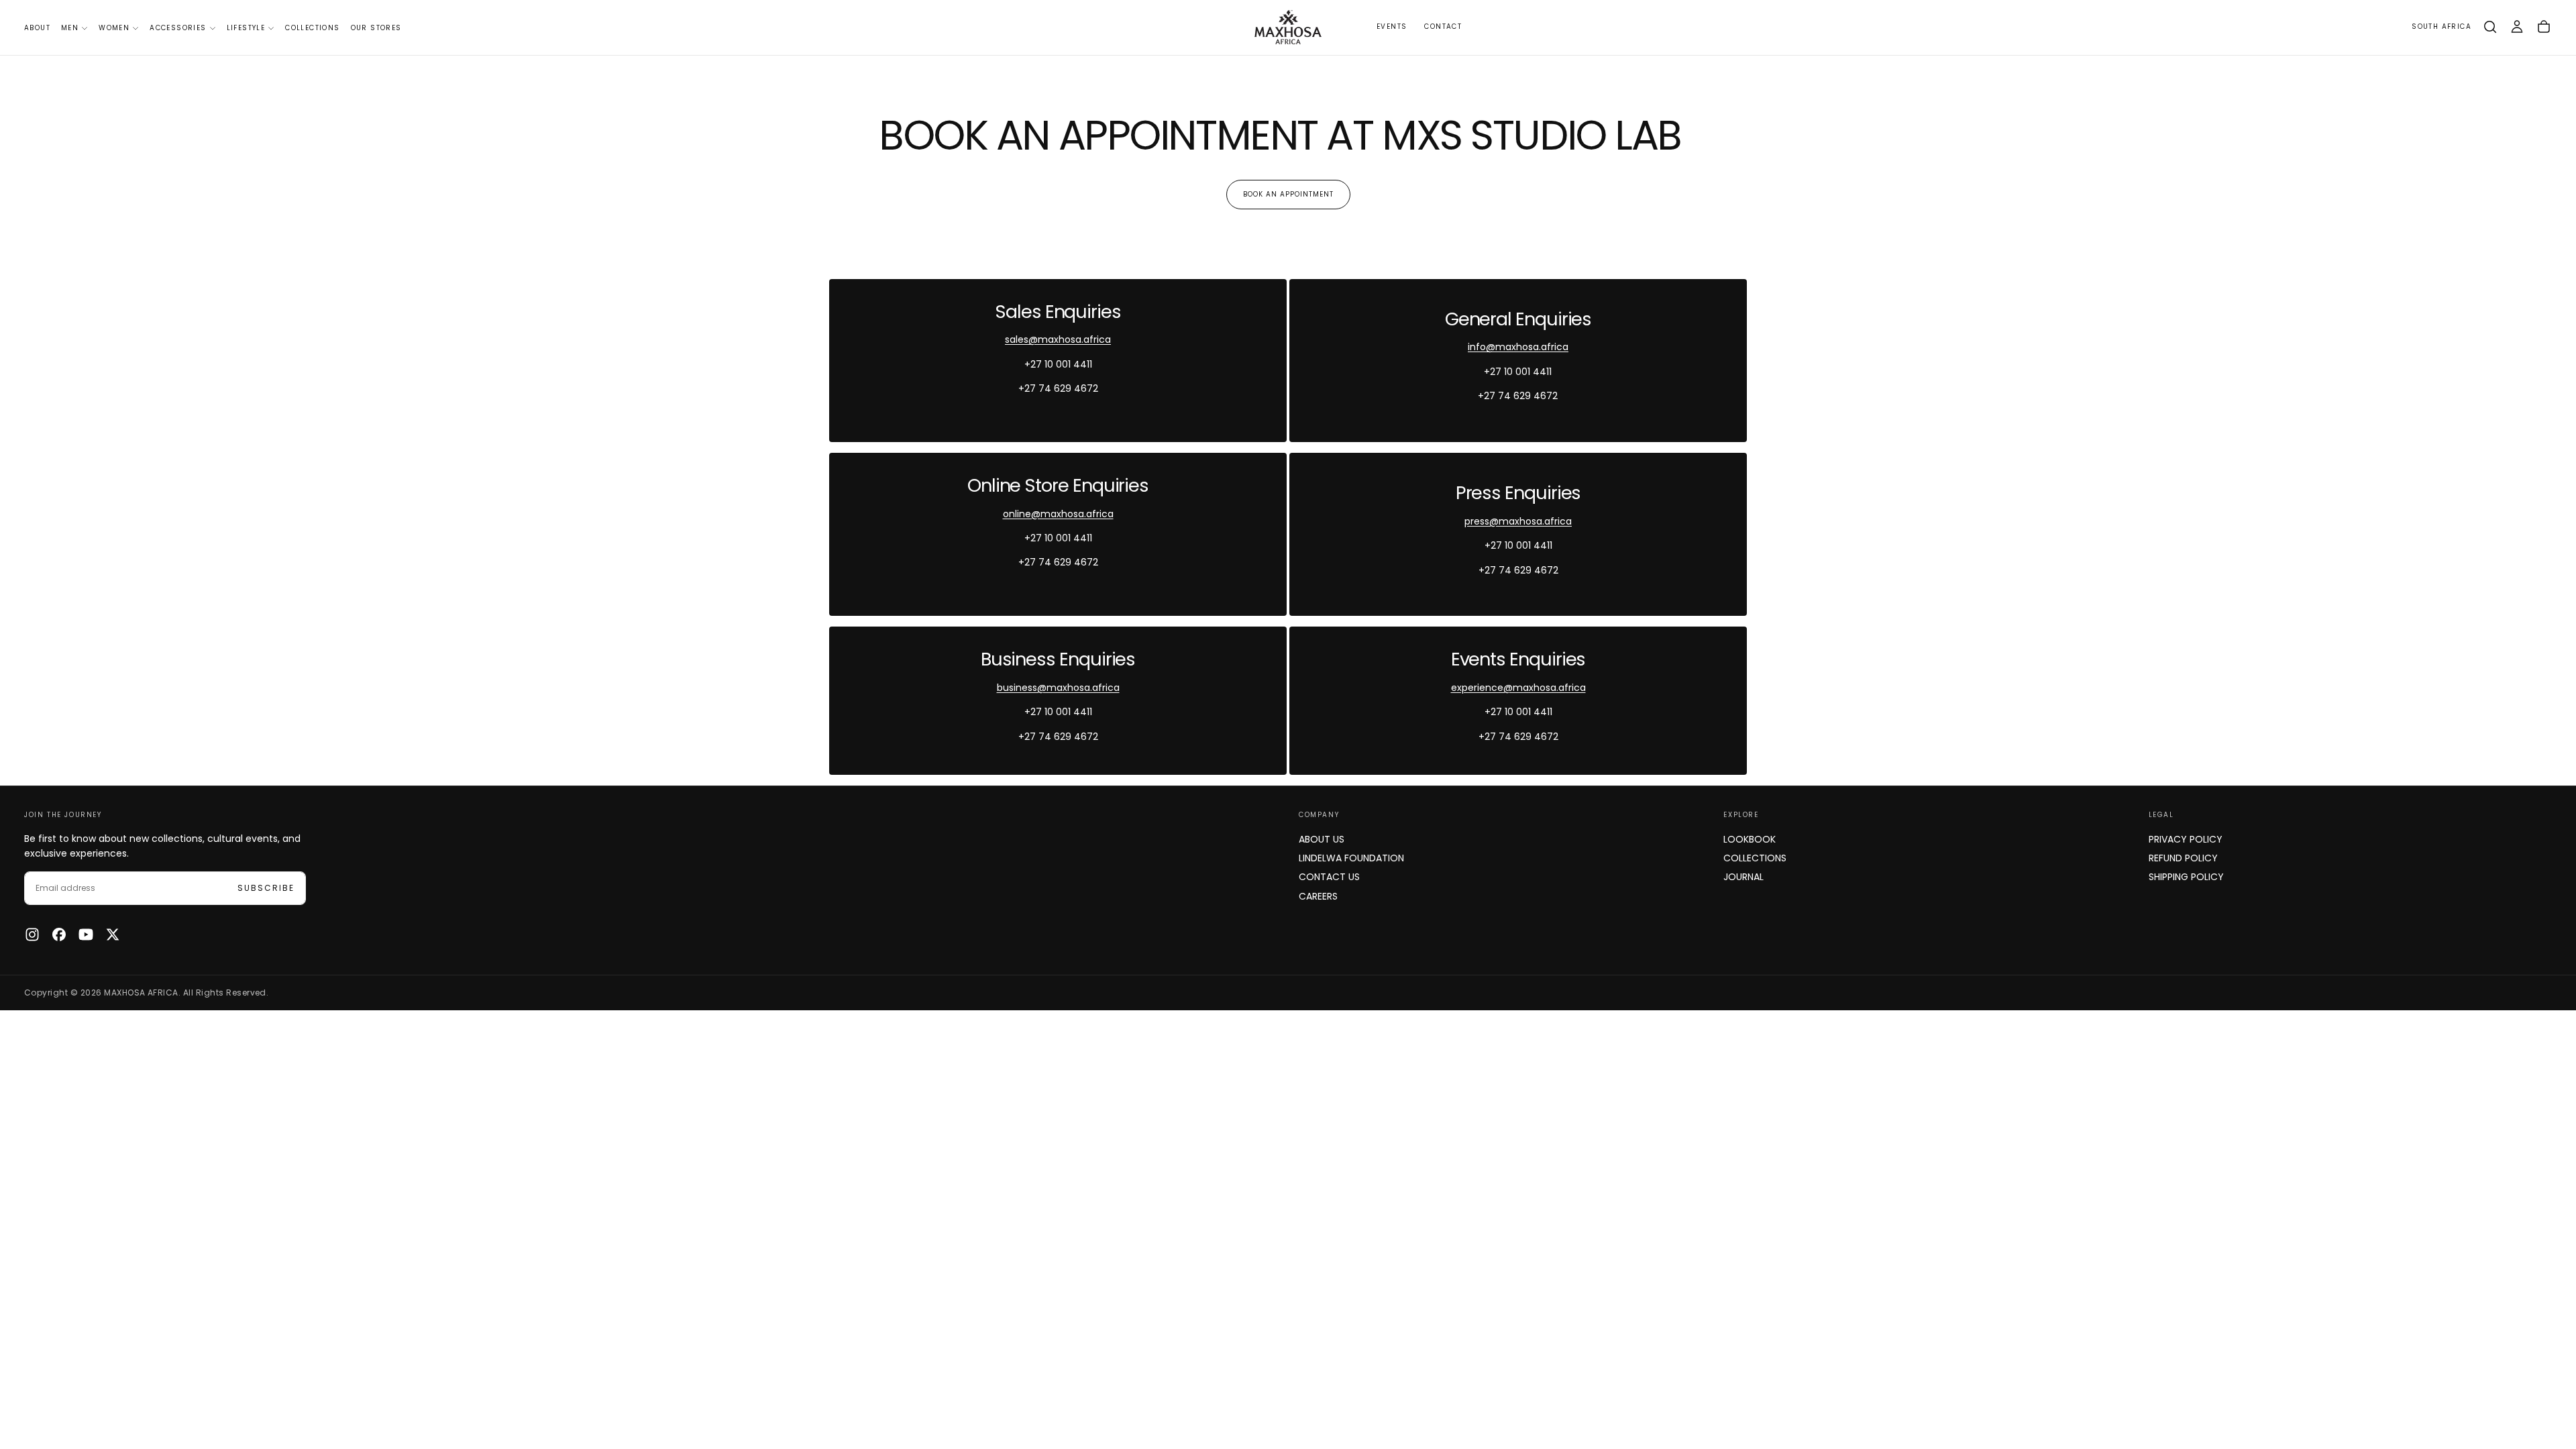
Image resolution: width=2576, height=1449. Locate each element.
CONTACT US (1329, 877)
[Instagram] (32, 934)
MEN (70, 28)
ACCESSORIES (178, 28)
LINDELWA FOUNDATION (1351, 858)
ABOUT (37, 28)
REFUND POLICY (2183, 858)
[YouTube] (86, 934)
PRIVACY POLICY (2186, 839)
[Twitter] (113, 934)
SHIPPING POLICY (2186, 877)
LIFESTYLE (246, 28)
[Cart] (2544, 27)
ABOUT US (1322, 839)
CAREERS (1318, 896)
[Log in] (2517, 27)
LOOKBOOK (1750, 839)
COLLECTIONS (312, 28)
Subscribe (266, 888)
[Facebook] (59, 934)
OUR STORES (376, 28)
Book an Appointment (1288, 194)
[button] (2441, 27)
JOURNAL (1743, 877)
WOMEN (114, 28)
